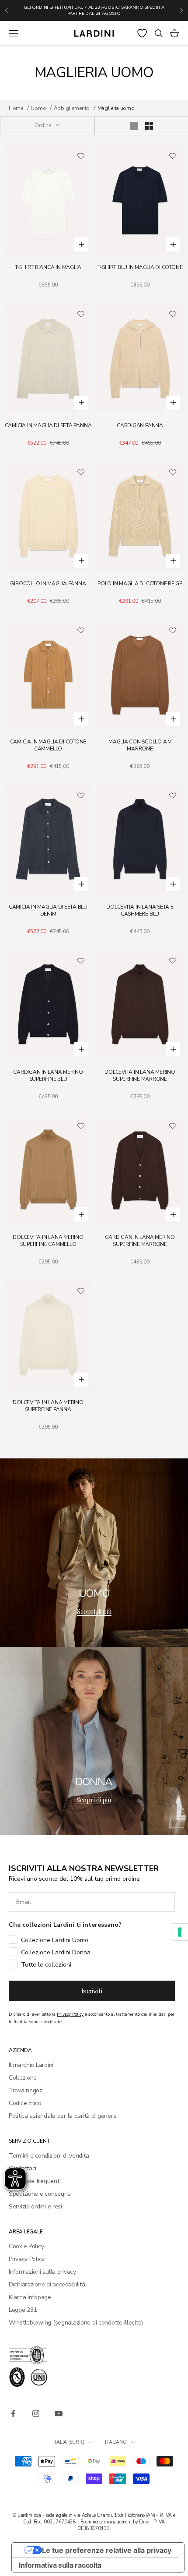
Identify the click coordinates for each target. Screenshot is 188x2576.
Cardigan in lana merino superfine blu (48, 1076)
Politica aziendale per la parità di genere (63, 2116)
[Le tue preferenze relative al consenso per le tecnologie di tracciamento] (180, 1932)
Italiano (116, 2442)
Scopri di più (94, 1612)
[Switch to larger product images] (134, 126)
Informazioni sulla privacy (42, 2272)
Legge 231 (23, 2310)
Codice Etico (25, 2103)
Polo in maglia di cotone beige (140, 584)
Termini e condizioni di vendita (49, 2156)
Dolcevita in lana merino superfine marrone (140, 1076)
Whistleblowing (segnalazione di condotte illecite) (76, 2323)
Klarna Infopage (30, 2297)
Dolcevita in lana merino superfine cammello (48, 1241)
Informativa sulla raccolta (60, 2565)
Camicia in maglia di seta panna (48, 425)
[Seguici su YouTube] (59, 2413)
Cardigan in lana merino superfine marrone (140, 1241)
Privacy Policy (27, 2259)
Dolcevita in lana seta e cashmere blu (140, 910)
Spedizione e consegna (40, 2194)
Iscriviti (92, 1991)
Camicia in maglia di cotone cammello (48, 745)
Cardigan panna (140, 425)
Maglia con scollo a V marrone (140, 745)
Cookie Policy (26, 2246)
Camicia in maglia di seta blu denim (48, 910)
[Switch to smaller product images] (149, 126)
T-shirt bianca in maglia (48, 267)
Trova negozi (26, 2090)
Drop (144, 2522)
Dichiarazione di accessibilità (47, 2284)
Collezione (23, 2078)
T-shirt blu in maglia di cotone (140, 267)
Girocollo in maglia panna (48, 584)
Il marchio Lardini (31, 2065)
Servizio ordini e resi (35, 2206)
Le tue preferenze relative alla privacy (107, 2550)
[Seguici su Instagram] (36, 2413)
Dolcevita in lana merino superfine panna (48, 1406)
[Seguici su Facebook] (13, 2413)
